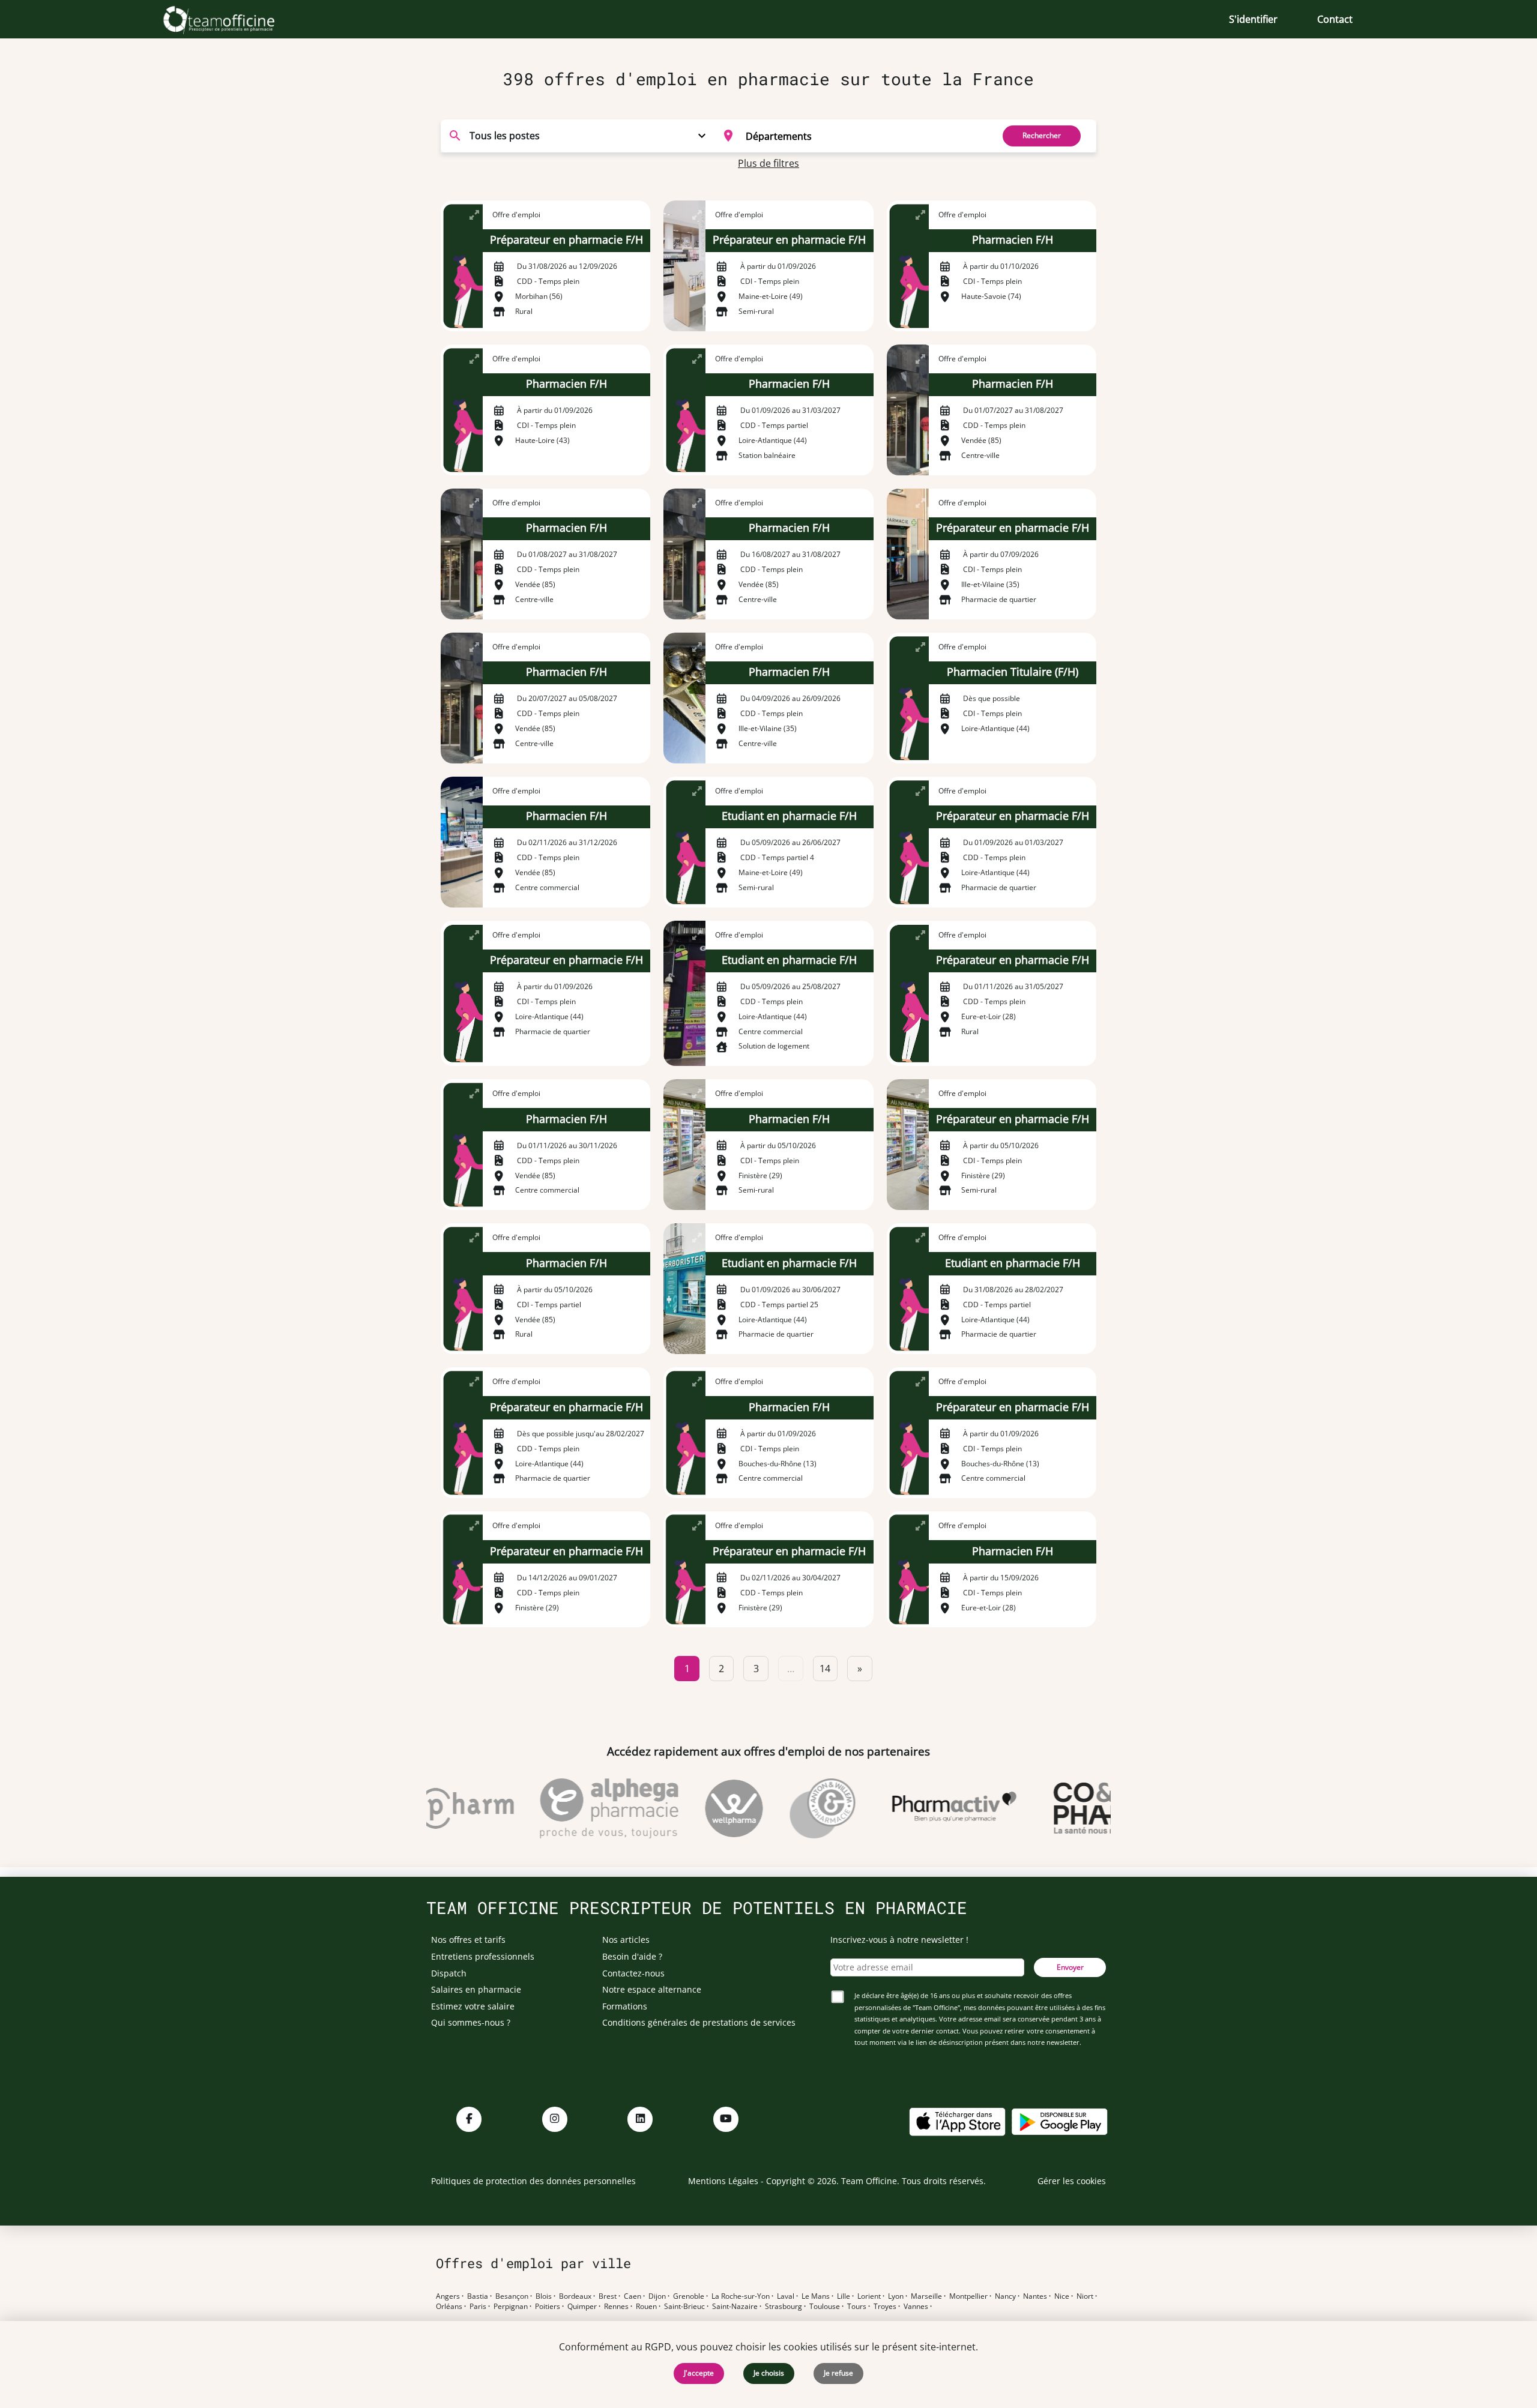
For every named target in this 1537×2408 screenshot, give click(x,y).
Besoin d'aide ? (632, 1956)
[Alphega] (576, 1808)
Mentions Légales (723, 2181)
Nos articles (626, 1940)
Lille (844, 2296)
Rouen (646, 2307)
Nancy (1005, 2296)
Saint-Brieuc (684, 2307)
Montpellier (968, 2296)
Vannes (916, 2307)
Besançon (512, 2296)
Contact (1335, 19)
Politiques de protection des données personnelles (533, 2181)
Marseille (926, 2296)
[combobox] (850, 136)
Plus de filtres (768, 163)
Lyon (896, 2296)
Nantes (1035, 2296)
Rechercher (1042, 135)
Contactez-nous (633, 1973)
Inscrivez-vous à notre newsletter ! (899, 1940)
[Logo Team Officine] (232, 19)
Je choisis (769, 2373)
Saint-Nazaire (735, 2307)
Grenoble (689, 2296)
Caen (633, 2296)
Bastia (478, 2296)
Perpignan (511, 2307)
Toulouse (825, 2307)
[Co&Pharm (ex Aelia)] (1068, 1808)
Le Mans (816, 2296)
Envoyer (1070, 1967)
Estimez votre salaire (473, 2006)
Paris (478, 2307)
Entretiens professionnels (483, 1956)
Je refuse (838, 2373)
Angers (448, 2296)
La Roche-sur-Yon (741, 2296)
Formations (625, 2006)
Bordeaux (575, 2296)
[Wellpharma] (701, 1808)
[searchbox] (865, 136)
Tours (857, 2307)
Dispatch (449, 1973)
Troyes (885, 2307)
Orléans (449, 2307)
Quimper (582, 2307)
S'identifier (1253, 19)
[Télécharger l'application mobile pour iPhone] (957, 2121)
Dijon (657, 2296)
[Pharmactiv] (921, 1808)
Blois (544, 2296)
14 (825, 1669)
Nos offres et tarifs (468, 1940)
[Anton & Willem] (789, 1808)
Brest (608, 2296)
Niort (1085, 2296)
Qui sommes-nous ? (471, 2022)
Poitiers (548, 2307)
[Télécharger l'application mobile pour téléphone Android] (1060, 2121)
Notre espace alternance (652, 1989)
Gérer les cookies (1072, 2181)
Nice (1062, 2296)
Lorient (869, 2296)
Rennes (616, 2307)
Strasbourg (784, 2307)
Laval (786, 2296)
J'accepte (699, 2373)
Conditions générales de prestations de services (699, 2022)
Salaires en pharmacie (476, 1989)
